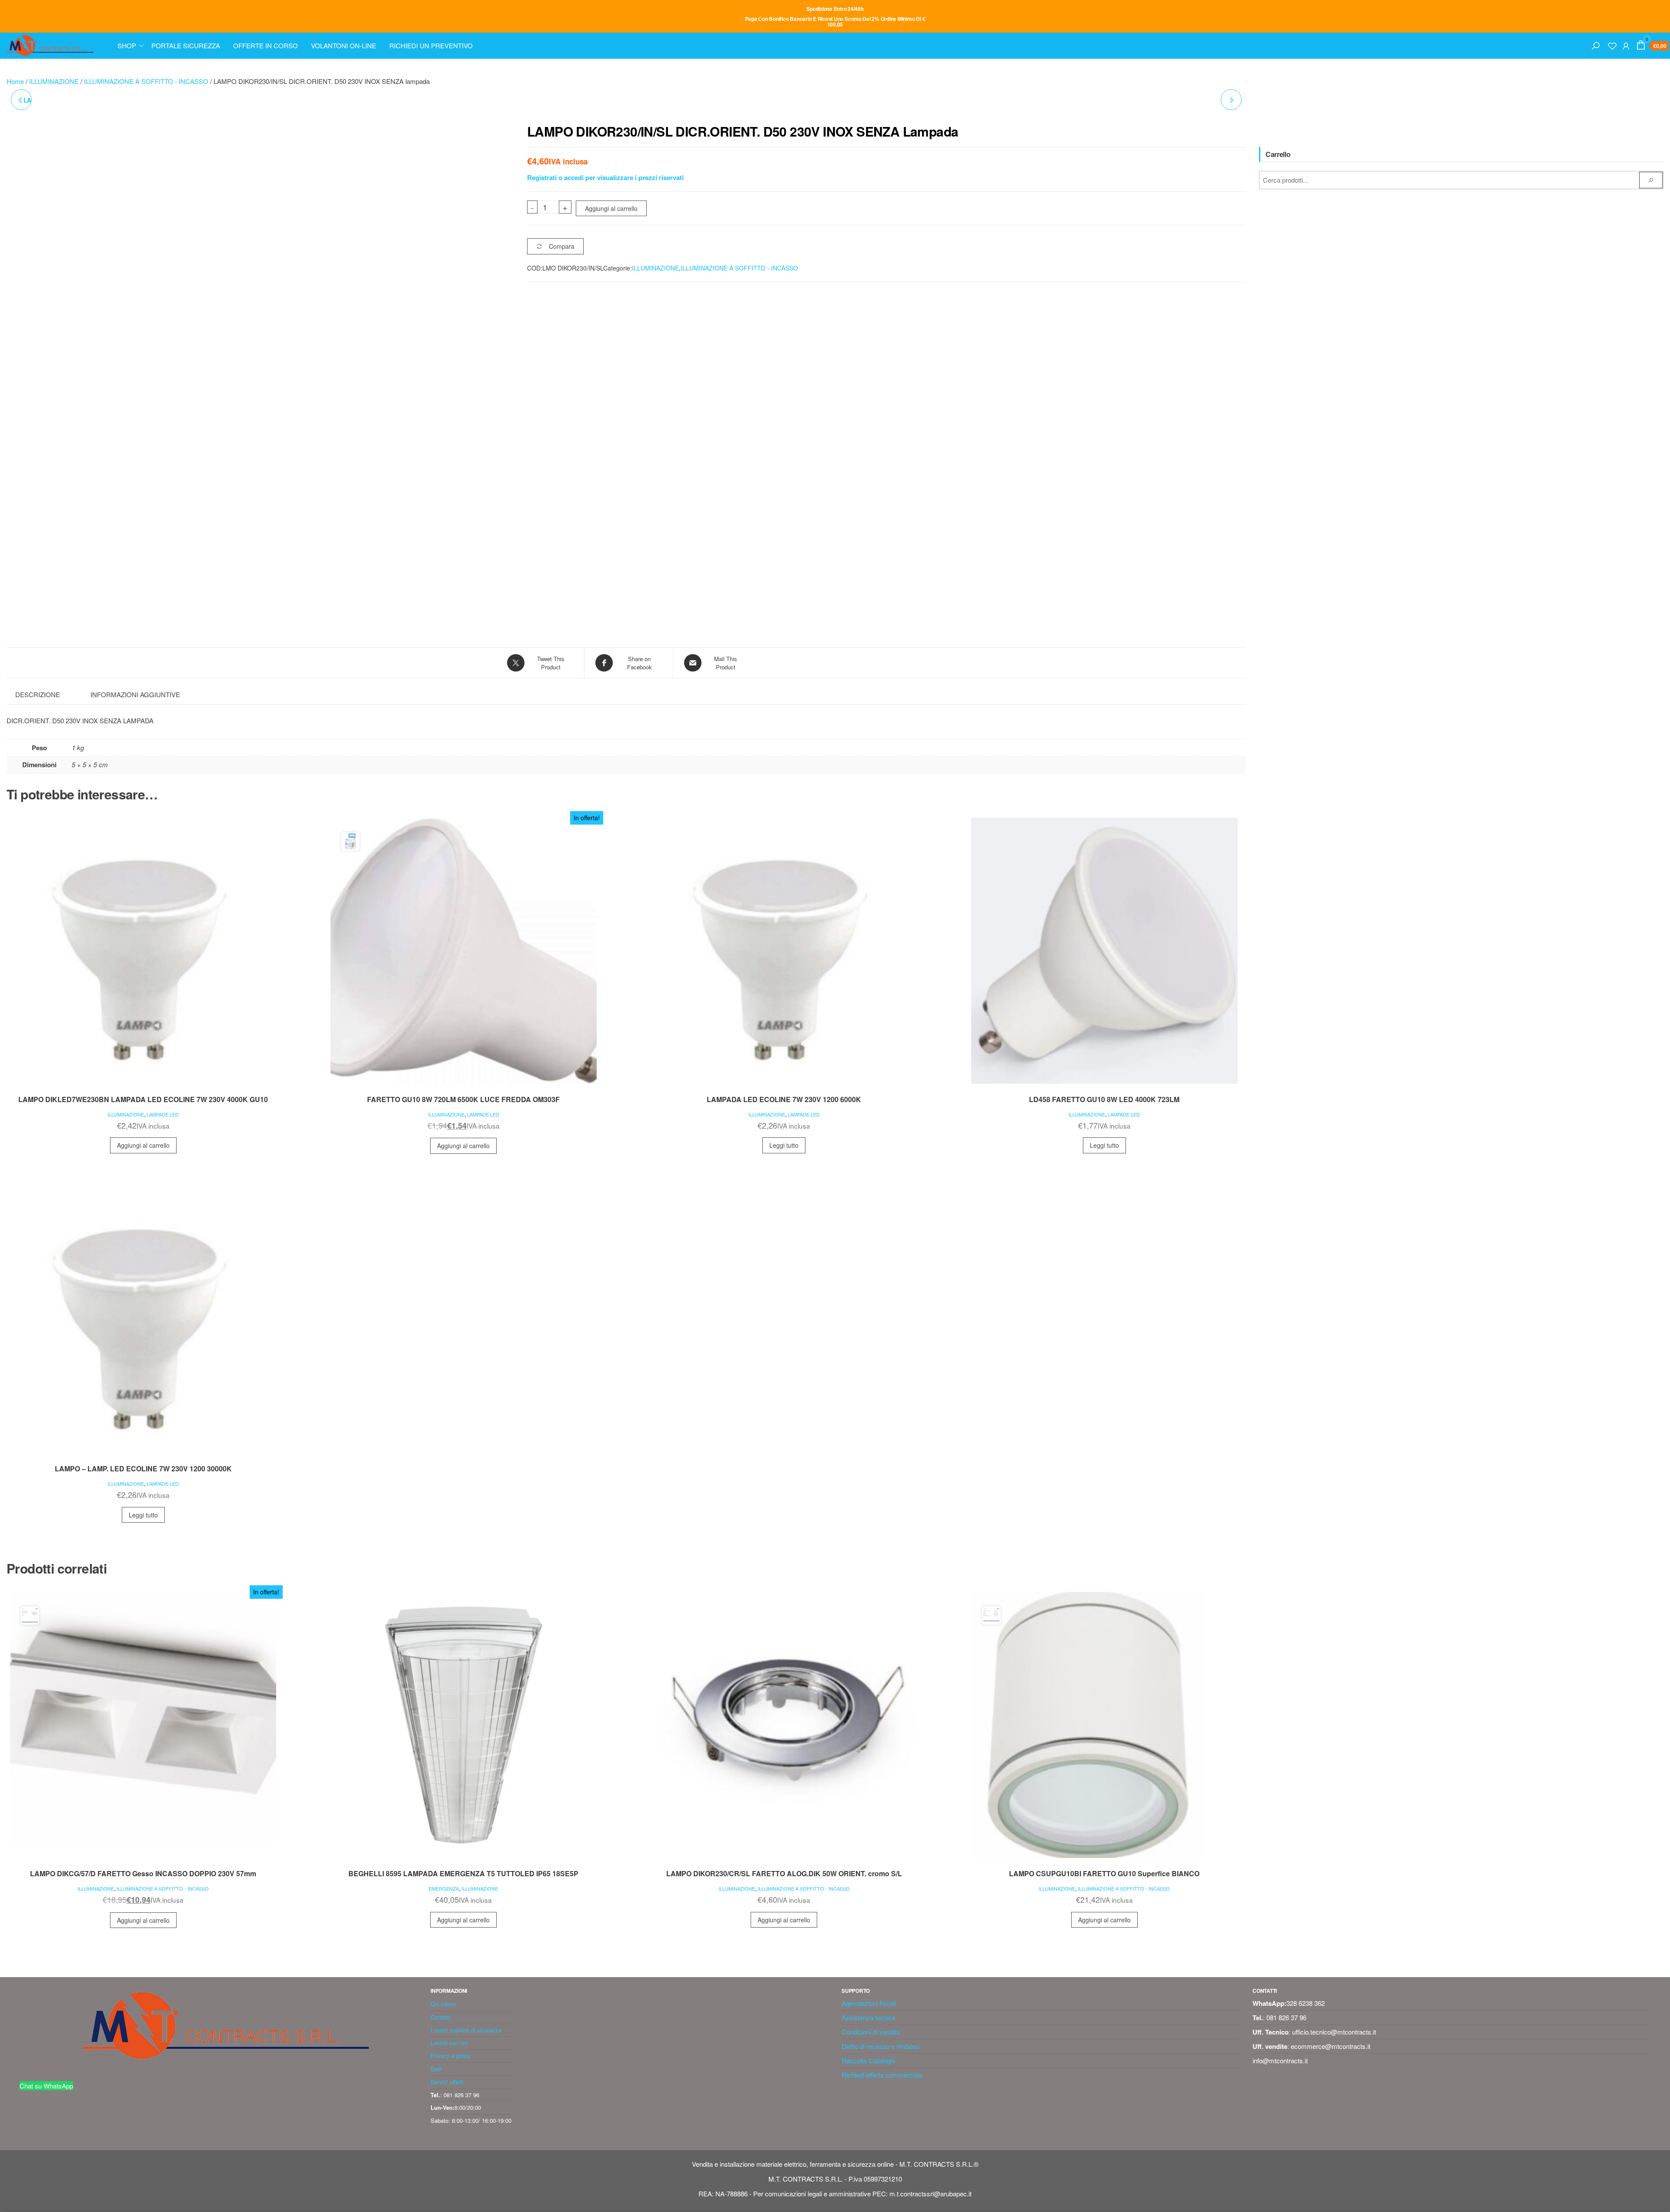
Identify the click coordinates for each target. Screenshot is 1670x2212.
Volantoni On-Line (344, 45)
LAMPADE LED (163, 1114)
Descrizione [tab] (38, 694)
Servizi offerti (447, 2082)
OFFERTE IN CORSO (266, 45)
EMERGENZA (444, 1888)
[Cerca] (1596, 45)
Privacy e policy (451, 2056)
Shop (127, 45)
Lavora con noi (449, 2043)
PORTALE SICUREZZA (186, 45)
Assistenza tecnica (868, 2017)
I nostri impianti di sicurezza (466, 2030)
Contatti (440, 2017)
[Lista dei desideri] (1612, 45)
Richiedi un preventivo (431, 45)
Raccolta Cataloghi (868, 2060)
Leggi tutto (784, 1145)
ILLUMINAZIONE (54, 81)
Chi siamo (443, 2004)
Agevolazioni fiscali (869, 2003)
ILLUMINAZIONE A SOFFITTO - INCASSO (146, 81)
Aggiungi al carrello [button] (143, 1145)
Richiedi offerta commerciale (882, 2075)
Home (15, 81)
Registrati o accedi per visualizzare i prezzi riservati (605, 177)
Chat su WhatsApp (46, 2086)
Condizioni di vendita (871, 2032)
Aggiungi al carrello (611, 208)
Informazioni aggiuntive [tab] (135, 694)
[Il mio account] (1626, 45)
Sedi (436, 2069)
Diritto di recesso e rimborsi (880, 2046)
